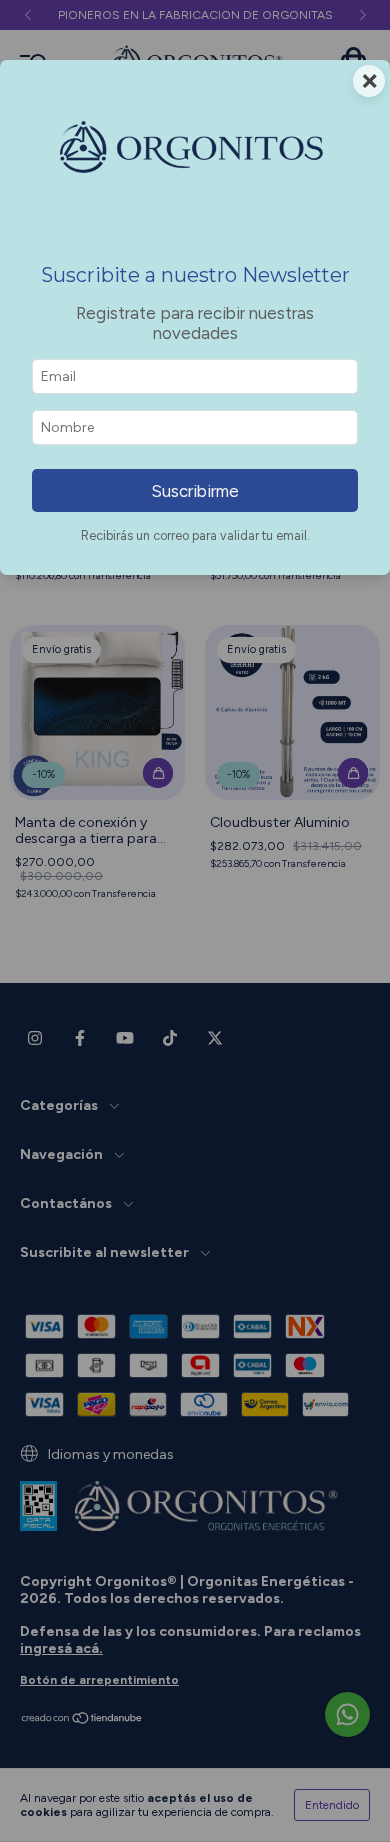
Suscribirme (195, 491)
